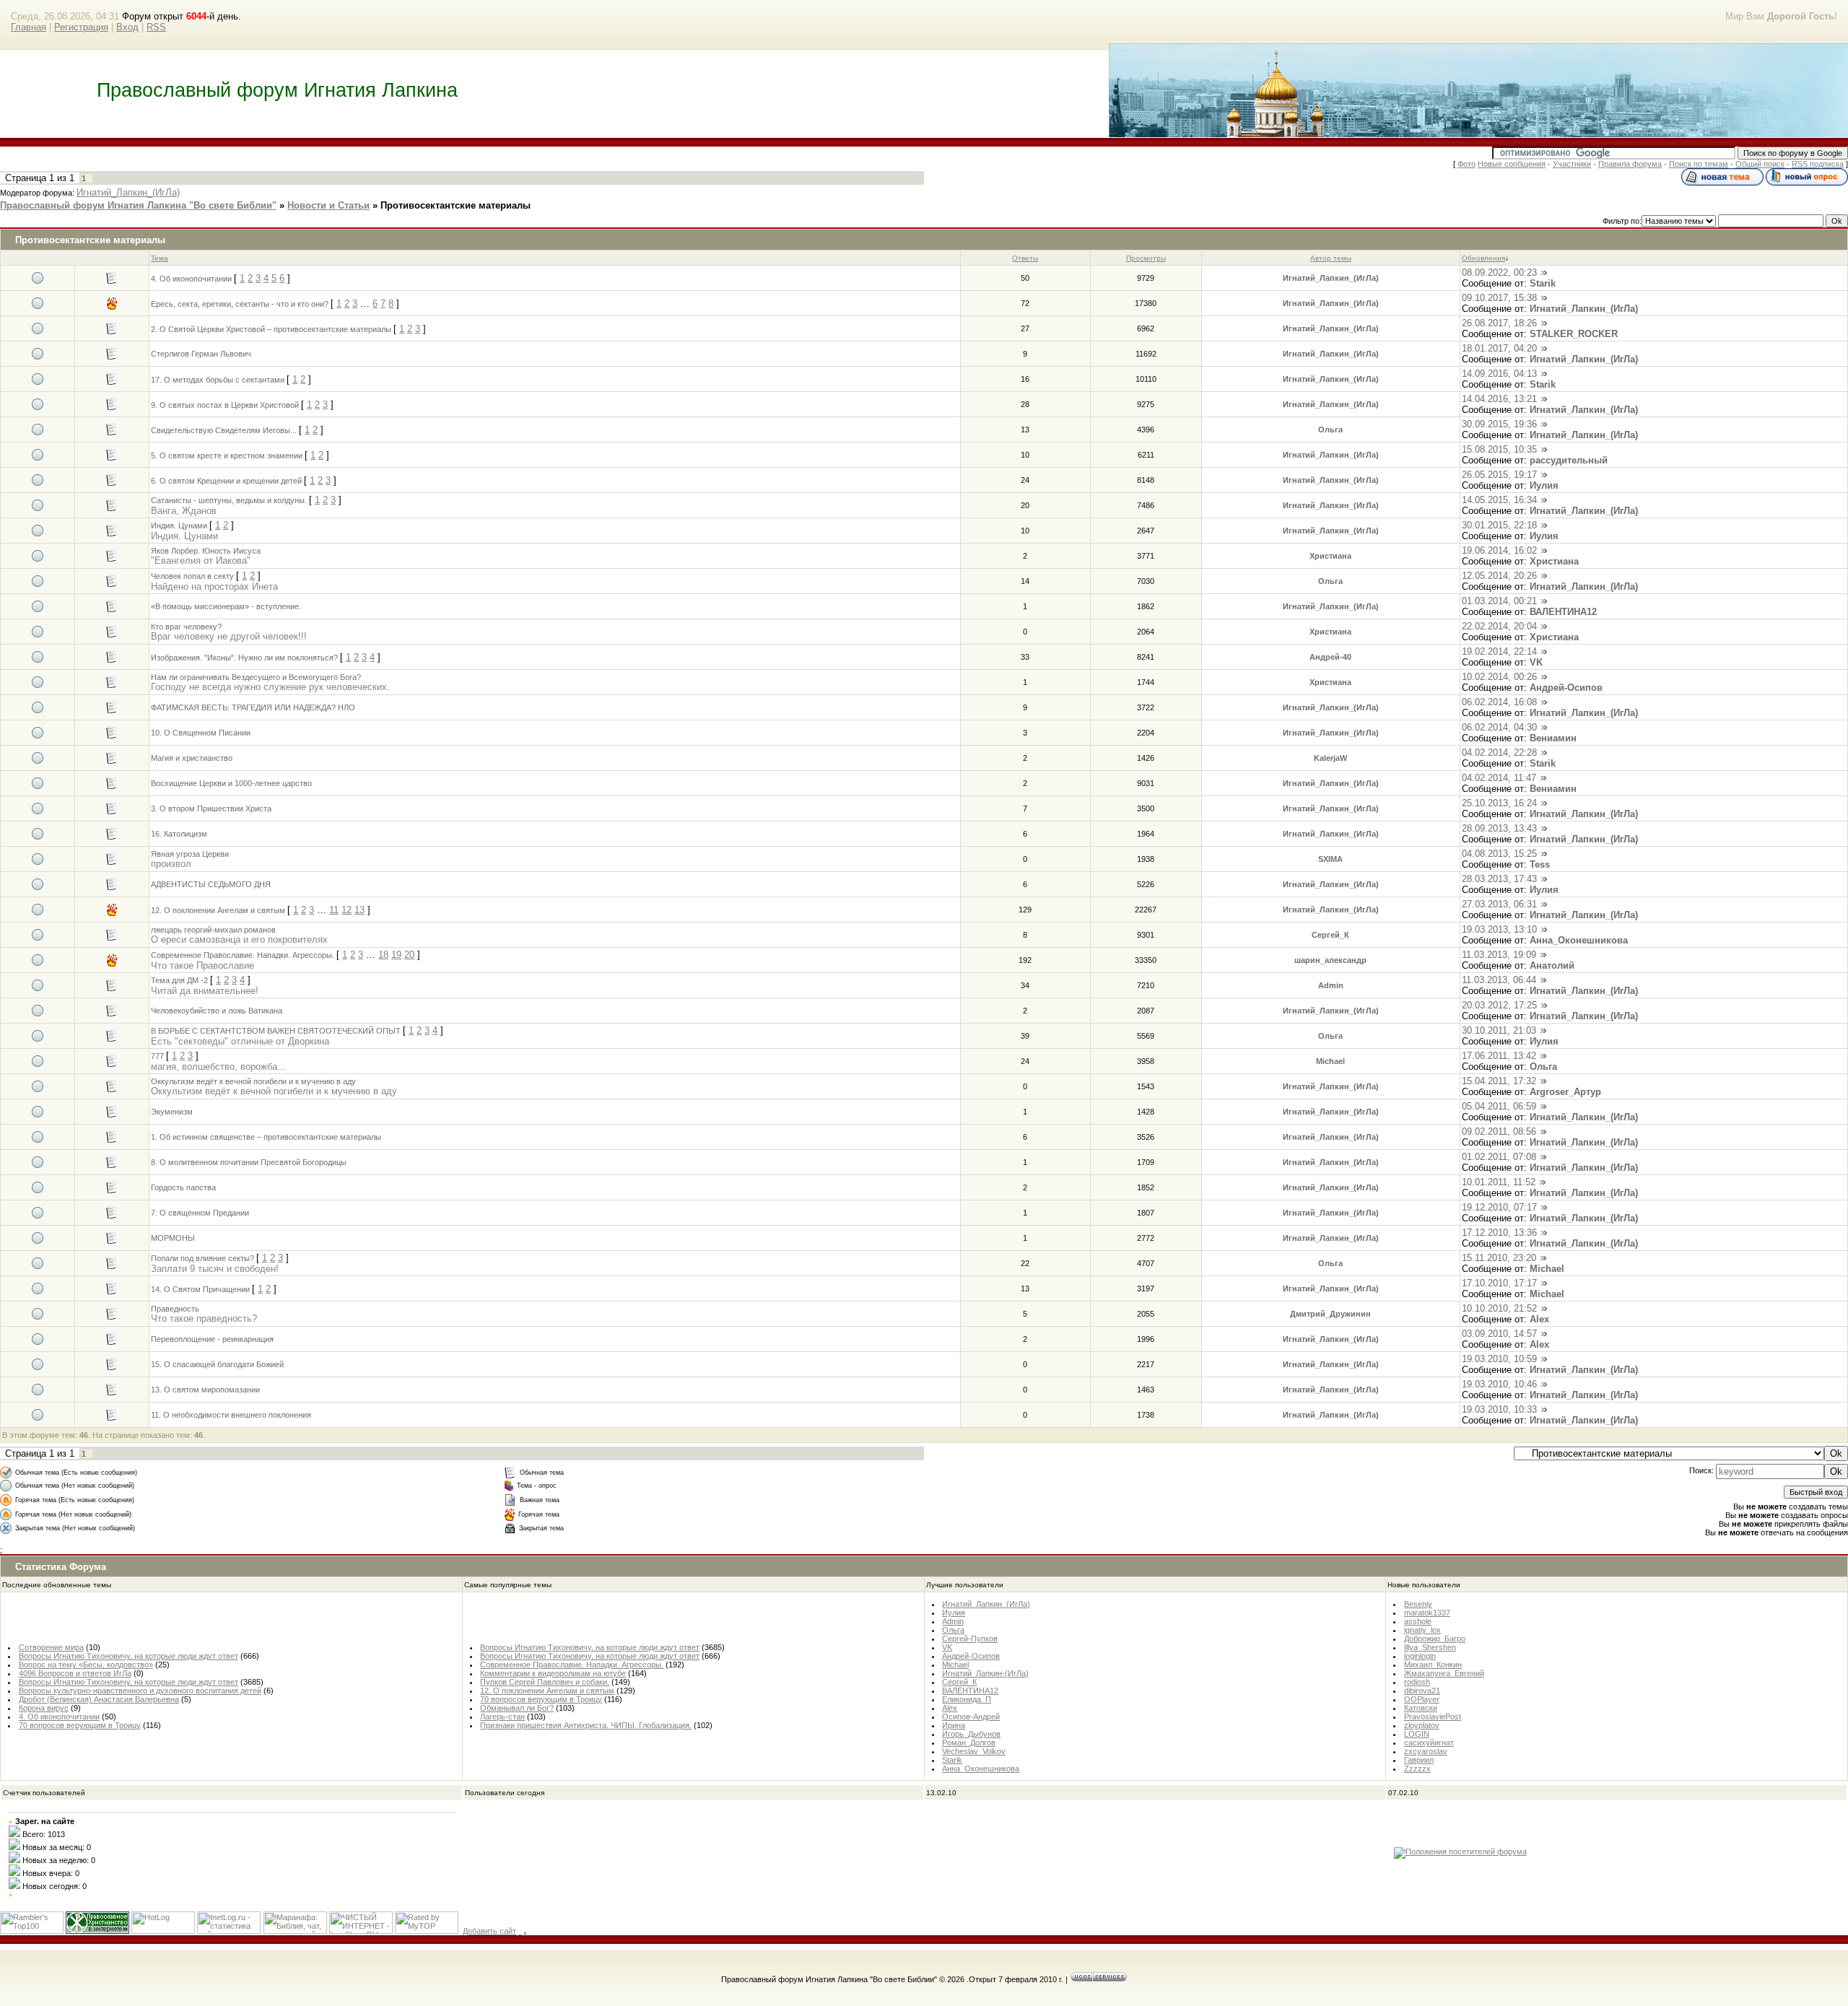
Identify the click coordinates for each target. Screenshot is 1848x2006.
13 (359, 910)
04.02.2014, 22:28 (1499, 753)
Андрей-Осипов (1566, 688)
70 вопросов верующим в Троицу (80, 1725)
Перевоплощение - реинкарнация (212, 1339)
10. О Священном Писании (201, 733)
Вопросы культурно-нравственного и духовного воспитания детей (140, 1691)
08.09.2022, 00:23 (1499, 272)
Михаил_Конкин (1433, 1665)
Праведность (175, 1309)
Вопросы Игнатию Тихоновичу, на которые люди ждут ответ (128, 1656)
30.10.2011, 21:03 (1499, 1030)
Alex (1539, 1319)
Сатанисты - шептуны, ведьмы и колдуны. (229, 500)
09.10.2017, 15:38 (1499, 298)
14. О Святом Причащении (200, 1289)
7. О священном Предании (200, 1213)
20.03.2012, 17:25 (1499, 1005)
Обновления (1483, 258)
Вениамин (1553, 738)
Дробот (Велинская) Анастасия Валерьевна (99, 1699)
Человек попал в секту (192, 576)
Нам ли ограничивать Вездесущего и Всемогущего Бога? (256, 677)
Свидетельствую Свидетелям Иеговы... (224, 430)
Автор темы (1331, 258)
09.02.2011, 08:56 (1499, 1131)
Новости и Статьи (328, 205)
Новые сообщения (1512, 164)
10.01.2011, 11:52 (1499, 1182)
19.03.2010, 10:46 (1499, 1384)
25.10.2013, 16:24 (1499, 803)
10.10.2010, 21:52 (1499, 1308)
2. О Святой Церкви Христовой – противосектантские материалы (271, 329)
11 (334, 910)
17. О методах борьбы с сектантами (218, 380)
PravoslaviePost (1433, 1717)
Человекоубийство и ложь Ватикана (217, 1011)
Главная (29, 27)
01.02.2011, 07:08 (1499, 1157)
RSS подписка (1818, 164)
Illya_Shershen (1430, 1647)
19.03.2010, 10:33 (1499, 1409)
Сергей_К (1330, 935)
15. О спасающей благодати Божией (217, 1364)
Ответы (1025, 258)
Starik (1543, 283)
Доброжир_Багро (1435, 1639)
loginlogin (1420, 1656)
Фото (1466, 164)
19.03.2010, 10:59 (1499, 1359)
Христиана (1330, 556)
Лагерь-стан (502, 1717)
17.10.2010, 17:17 (1499, 1283)
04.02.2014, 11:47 (1499, 778)
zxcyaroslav (1426, 1751)
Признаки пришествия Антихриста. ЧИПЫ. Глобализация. (586, 1725)
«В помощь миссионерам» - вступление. (226, 606)
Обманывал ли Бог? (517, 1708)
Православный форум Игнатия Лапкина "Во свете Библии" (138, 205)
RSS (156, 27)
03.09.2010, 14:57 (1499, 1334)
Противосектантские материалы (456, 205)
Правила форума (1630, 164)
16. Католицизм (179, 834)
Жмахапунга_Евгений (1444, 1673)
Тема (160, 258)
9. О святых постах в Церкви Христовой (225, 405)
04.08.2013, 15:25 (1499, 854)
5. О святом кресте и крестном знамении (227, 455)
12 (346, 910)
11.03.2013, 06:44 (1499, 980)
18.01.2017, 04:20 (1499, 348)
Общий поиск (1760, 164)
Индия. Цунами (179, 526)
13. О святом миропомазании (205, 1390)
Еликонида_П (967, 1699)
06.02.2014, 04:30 (1499, 727)
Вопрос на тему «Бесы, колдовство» (86, 1665)
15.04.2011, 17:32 (1499, 1081)
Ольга (1330, 429)
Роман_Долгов (969, 1743)
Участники (1572, 164)
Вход (127, 27)
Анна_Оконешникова (1579, 940)
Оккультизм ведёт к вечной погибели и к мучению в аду (253, 1081)
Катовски (1421, 1708)
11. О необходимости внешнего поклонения (231, 1415)
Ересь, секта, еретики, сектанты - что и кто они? (240, 304)
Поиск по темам (1699, 164)
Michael (1330, 1061)
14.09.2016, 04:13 (1499, 374)
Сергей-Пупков (970, 1639)
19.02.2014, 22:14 (1499, 651)
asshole (1418, 1621)
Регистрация (81, 27)
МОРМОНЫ (173, 1238)
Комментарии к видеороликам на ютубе (553, 1673)
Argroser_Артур (1565, 1092)
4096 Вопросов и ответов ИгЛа (75, 1673)
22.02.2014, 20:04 (1499, 626)
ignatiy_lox (1422, 1630)
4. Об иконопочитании (191, 279)
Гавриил (1419, 1760)
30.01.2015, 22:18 (1499, 525)
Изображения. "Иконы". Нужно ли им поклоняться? (244, 658)
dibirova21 (1422, 1691)
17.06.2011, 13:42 (1499, 1056)
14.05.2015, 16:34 (1499, 500)
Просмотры (1146, 258)
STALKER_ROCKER (1574, 334)
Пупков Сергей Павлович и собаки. (545, 1682)
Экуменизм (172, 1112)
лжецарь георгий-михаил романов (213, 930)
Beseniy (1418, 1604)
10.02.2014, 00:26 (1499, 677)
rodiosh (1417, 1682)
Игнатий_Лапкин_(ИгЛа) (128, 192)
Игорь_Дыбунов (971, 1734)
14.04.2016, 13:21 (1499, 399)
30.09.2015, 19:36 (1499, 424)
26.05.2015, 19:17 (1499, 475)
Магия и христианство (192, 758)
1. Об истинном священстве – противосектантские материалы (266, 1137)
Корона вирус (44, 1708)
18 (383, 955)
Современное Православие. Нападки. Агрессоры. (243, 955)
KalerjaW (1330, 758)
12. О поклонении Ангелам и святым (218, 910)
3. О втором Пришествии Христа (211, 808)
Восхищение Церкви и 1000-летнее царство (231, 783)
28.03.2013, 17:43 (1499, 879)
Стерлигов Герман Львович (201, 354)
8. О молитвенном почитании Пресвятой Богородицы (249, 1162)
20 (409, 955)
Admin (1331, 985)
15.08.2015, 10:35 (1499, 449)
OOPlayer (1422, 1699)
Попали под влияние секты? (202, 1258)
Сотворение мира (51, 1647)
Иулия (1544, 485)
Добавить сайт (489, 1931)
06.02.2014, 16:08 (1499, 702)
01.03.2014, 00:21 (1499, 601)
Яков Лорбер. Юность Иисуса (206, 551)
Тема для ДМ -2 (179, 980)
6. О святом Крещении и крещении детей (226, 481)
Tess (1540, 864)
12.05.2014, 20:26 (1499, 576)
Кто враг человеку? (186, 627)
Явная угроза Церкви (190, 854)
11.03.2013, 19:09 (1499, 955)
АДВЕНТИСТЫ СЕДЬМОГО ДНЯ (211, 884)
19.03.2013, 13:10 (1499, 929)
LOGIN (1417, 1734)
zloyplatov (1422, 1725)
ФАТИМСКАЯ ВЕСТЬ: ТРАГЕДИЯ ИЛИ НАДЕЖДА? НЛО (253, 707)
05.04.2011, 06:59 (1499, 1106)
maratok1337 (1427, 1613)
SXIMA (1330, 859)
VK (1536, 662)
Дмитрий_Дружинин (1330, 1314)
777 (157, 1056)
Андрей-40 (1330, 657)
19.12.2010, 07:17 (1499, 1207)
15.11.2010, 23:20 (1499, 1258)
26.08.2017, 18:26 (1499, 323)
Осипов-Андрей (971, 1717)
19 (396, 955)
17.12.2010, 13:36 (1499, 1233)
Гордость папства (183, 1187)
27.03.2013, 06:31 (1499, 904)
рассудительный (1569, 460)
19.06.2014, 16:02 (1499, 550)
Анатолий (1552, 965)
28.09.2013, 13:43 (1499, 828)
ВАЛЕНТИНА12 (1563, 612)
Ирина (954, 1725)
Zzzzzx (1417, 1769)
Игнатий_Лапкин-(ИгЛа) (985, 1673)
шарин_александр (1330, 960)
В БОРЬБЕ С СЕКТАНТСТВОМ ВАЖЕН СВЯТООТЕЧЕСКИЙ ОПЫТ (276, 1031)
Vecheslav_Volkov (974, 1751)
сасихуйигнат (1429, 1743)
